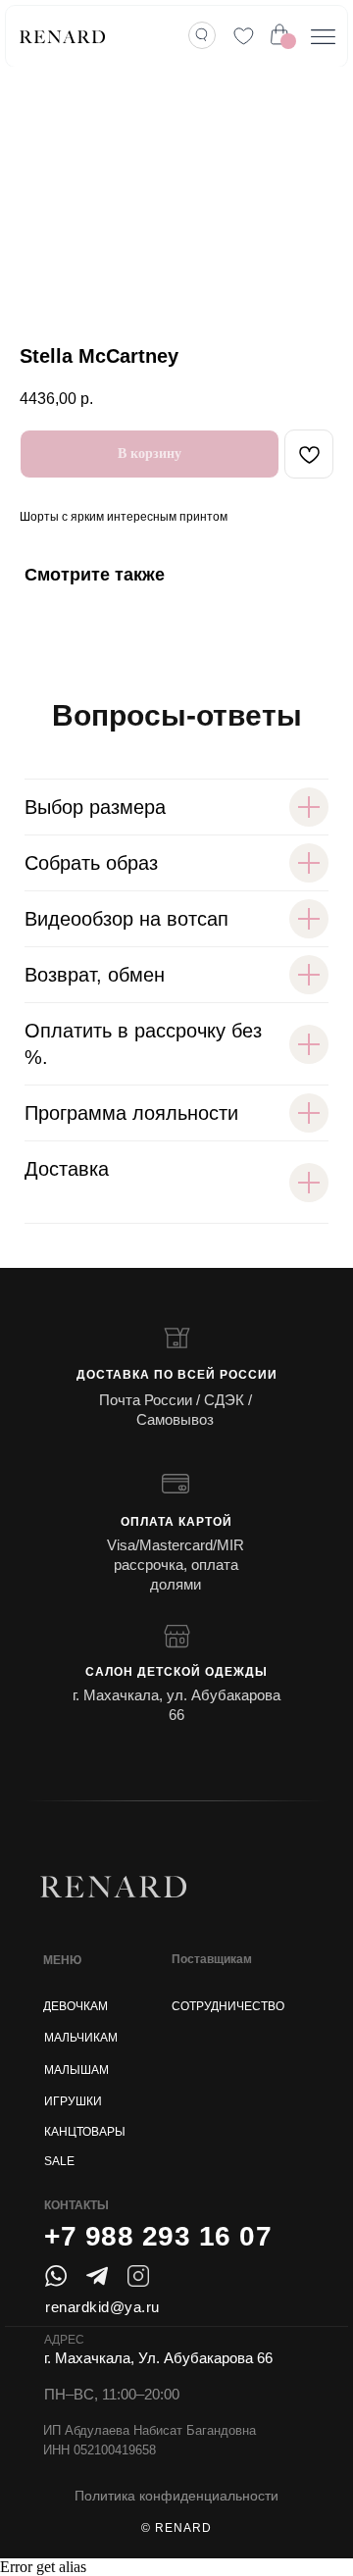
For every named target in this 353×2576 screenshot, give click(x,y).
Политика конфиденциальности (176, 2496)
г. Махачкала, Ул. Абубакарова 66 (158, 2358)
